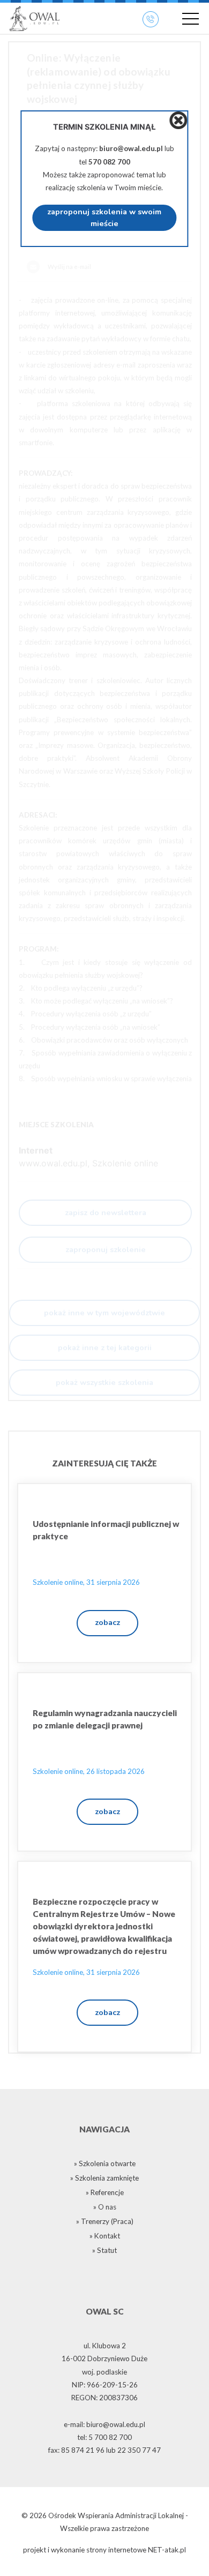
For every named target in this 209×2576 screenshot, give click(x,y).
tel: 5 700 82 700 (104, 2437)
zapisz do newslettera (106, 1212)
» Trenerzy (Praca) (105, 2221)
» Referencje (105, 2192)
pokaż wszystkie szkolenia (104, 1382)
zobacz (107, 1622)
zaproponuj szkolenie (106, 1249)
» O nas (105, 2207)
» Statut (104, 2250)
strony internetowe (116, 2550)
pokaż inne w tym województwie (104, 1313)
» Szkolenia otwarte (105, 2163)
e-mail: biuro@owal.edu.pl (104, 2424)
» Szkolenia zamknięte (104, 2178)
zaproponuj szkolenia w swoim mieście (104, 218)
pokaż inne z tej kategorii (105, 1347)
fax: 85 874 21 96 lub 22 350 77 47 (104, 2450)
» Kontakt (105, 2236)
